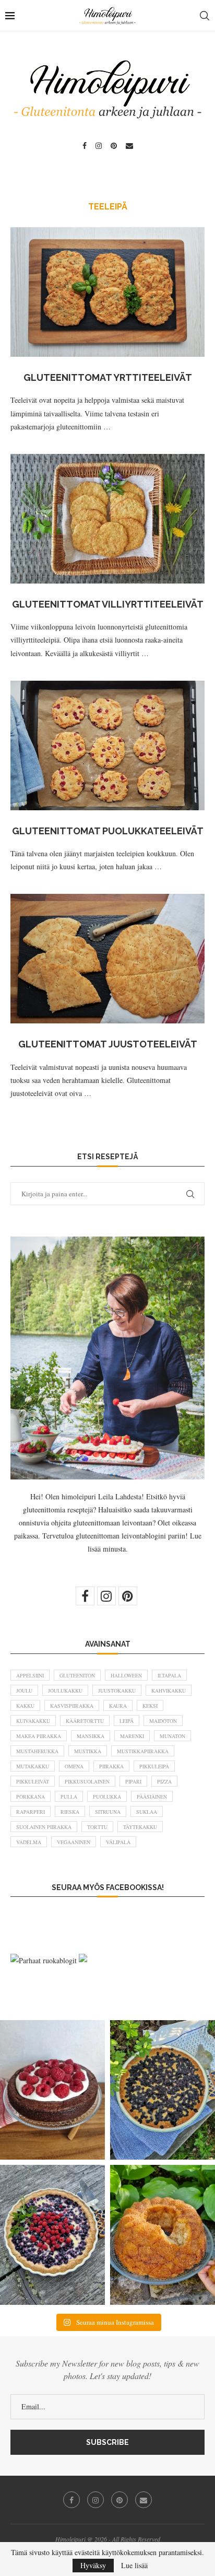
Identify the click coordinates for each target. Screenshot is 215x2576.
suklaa (147, 1812)
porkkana (31, 1797)
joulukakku (65, 1691)
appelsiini (30, 1675)
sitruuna (108, 1812)
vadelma (29, 1842)
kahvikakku (169, 1691)
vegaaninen (74, 1842)
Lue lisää (134, 2566)
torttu (97, 1827)
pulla (69, 1797)
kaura (118, 1706)
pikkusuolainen (87, 1781)
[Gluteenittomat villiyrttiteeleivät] (107, 519)
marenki (132, 1736)
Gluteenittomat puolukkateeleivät (108, 831)
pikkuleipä (154, 1766)
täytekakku (140, 1827)
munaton (172, 1736)
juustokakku (117, 1691)
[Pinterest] (114, 146)
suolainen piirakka (44, 1827)
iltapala (169, 1675)
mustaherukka (37, 1751)
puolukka (107, 1797)
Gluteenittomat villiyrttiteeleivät (108, 604)
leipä (127, 1721)
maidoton (163, 1721)
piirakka (111, 1766)
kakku (25, 1706)
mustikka (88, 1751)
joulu (24, 1691)
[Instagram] (99, 146)
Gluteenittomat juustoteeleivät (108, 1044)
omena (74, 1766)
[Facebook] (85, 146)
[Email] (129, 146)
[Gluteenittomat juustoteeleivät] (107, 959)
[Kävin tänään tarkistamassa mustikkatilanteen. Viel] (52, 2235)
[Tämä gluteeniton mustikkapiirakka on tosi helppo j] (163, 2090)
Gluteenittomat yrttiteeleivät (108, 377)
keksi (150, 1706)
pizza (164, 1781)
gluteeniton (77, 1675)
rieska (70, 1812)
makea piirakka (39, 1736)
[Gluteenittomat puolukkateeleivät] (107, 745)
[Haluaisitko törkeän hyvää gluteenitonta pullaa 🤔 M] (163, 2235)
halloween (126, 1675)
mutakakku (33, 1766)
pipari (133, 1781)
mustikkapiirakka (143, 1751)
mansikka (91, 1736)
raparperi (31, 1812)
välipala (118, 1842)
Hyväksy (93, 2565)
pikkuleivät (33, 1781)
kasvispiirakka (72, 1706)
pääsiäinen (152, 1797)
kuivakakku (33, 1721)
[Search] (205, 16)
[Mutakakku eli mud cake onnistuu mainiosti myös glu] (52, 2090)
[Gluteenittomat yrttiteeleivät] (107, 292)
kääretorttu (85, 1721)
